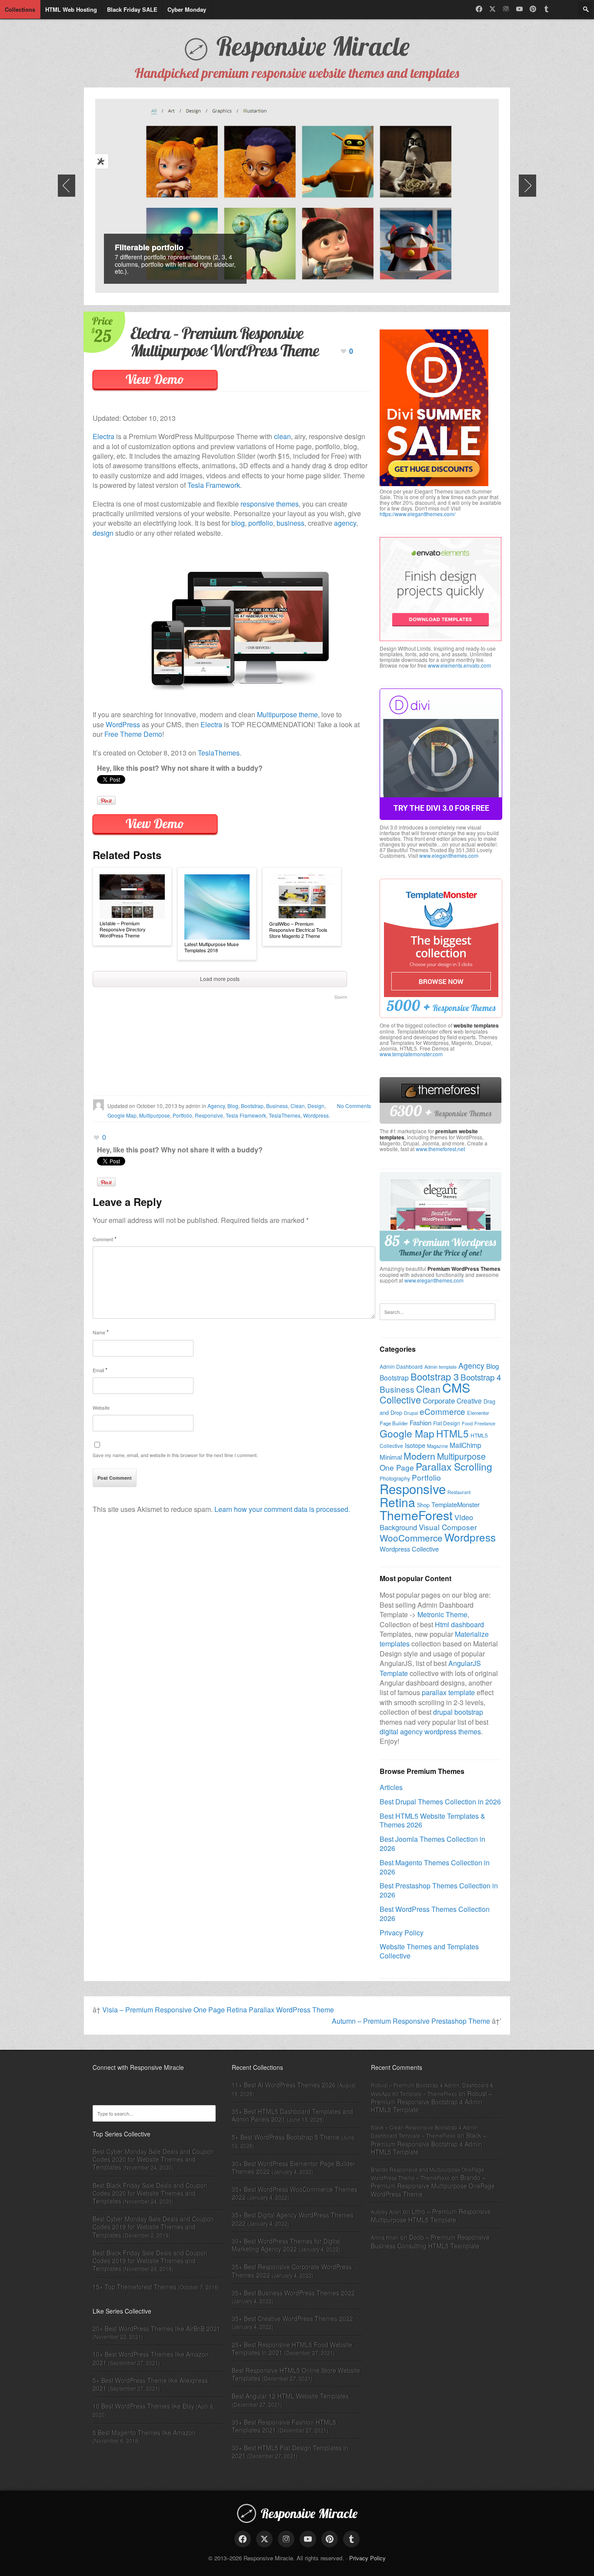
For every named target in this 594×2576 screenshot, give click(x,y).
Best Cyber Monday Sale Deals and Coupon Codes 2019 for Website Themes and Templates (153, 2227)
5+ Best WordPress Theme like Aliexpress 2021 (150, 2384)
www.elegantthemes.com (449, 855)
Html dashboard (459, 1624)
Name (101, 1332)
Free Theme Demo (133, 734)
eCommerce (442, 1411)
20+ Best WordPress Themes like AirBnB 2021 (157, 2328)
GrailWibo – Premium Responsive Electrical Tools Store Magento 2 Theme (298, 930)
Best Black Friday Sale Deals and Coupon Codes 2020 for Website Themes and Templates (150, 2193)
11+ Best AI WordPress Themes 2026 (284, 2085)
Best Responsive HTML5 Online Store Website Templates (296, 2374)
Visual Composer (448, 1527)
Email (100, 1370)
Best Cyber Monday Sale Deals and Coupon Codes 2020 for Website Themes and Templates (153, 2159)
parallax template (448, 1692)
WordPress (123, 724)
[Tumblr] (546, 9)
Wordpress (316, 1115)
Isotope (415, 1445)
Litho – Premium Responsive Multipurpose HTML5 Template (431, 2215)
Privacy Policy (402, 1933)
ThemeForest (416, 1515)
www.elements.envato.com (459, 665)
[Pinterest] (533, 9)
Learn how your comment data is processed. (282, 1509)
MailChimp (466, 1445)
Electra (103, 436)
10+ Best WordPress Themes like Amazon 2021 (151, 2358)
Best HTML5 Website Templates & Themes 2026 (432, 1820)
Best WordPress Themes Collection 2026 (435, 1914)
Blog (233, 1106)
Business (277, 1106)
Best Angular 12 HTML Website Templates (290, 2396)
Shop (423, 1505)
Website (101, 1407)
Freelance (485, 1423)
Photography (395, 1478)
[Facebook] (479, 9)
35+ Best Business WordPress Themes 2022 (293, 2293)
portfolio (261, 523)
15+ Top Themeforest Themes (135, 2287)
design (103, 533)
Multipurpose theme (287, 714)
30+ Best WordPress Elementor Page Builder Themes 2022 (294, 2167)
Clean (298, 1106)
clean (282, 436)
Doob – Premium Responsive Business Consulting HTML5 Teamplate (430, 2241)
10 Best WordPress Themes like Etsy (143, 2406)
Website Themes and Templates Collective (429, 1951)
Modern (419, 1456)
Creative (469, 1401)
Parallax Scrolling (454, 1466)
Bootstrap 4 (481, 1377)
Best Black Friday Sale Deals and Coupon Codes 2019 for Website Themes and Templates (150, 2260)
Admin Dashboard (401, 1366)
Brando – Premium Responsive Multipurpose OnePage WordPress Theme (433, 2185)
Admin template (440, 1367)
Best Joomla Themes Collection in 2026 (432, 1844)
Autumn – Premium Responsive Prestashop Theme (411, 2021)
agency (345, 523)
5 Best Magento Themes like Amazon (144, 2432)
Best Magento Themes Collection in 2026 (435, 1867)
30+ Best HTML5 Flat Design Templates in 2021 (290, 2452)
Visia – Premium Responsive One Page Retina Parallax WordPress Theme (218, 2010)
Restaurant (459, 1492)
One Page (397, 1467)
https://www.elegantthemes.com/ (417, 514)
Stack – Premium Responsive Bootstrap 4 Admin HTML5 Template (429, 2143)
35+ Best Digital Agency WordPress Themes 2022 (293, 2219)
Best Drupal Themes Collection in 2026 (440, 1802)
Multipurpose (155, 1115)
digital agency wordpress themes (430, 1731)
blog (238, 523)
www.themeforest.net (440, 1149)
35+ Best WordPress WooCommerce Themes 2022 (295, 2193)
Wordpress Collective (409, 1549)
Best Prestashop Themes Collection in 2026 (439, 1890)
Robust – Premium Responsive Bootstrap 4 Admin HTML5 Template (432, 2101)
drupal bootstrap (458, 1712)
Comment (105, 1239)
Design (316, 1106)
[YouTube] (519, 9)
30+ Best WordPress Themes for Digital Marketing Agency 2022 (286, 2245)
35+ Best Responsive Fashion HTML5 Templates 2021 (284, 2426)
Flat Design (447, 1423)
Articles (391, 1787)
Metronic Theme (442, 1614)
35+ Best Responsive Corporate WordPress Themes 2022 (292, 2270)
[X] (492, 9)
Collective (400, 1399)
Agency (216, 1106)
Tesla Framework (214, 485)
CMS (456, 1387)
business (290, 523)
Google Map (122, 1115)
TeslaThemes (219, 753)
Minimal (391, 1457)
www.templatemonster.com (411, 1054)
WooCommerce (411, 1538)
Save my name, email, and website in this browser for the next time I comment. (175, 1455)
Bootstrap (252, 1106)
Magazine (437, 1446)
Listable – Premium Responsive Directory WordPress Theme (123, 929)
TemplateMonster (456, 1504)
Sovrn (341, 997)
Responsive (209, 1115)
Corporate (439, 1400)
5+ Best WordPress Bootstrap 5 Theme (286, 2137)
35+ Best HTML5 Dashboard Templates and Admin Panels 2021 (292, 2115)
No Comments (354, 1106)
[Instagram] (506, 9)
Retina (397, 1502)
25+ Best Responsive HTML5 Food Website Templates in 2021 (292, 2348)
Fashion (420, 1422)
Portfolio (182, 1115)
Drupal (411, 1413)
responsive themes (270, 504)
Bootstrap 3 (435, 1376)
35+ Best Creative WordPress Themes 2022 (292, 2318)
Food (467, 1423)
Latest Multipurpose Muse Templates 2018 (212, 947)
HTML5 (452, 1433)
